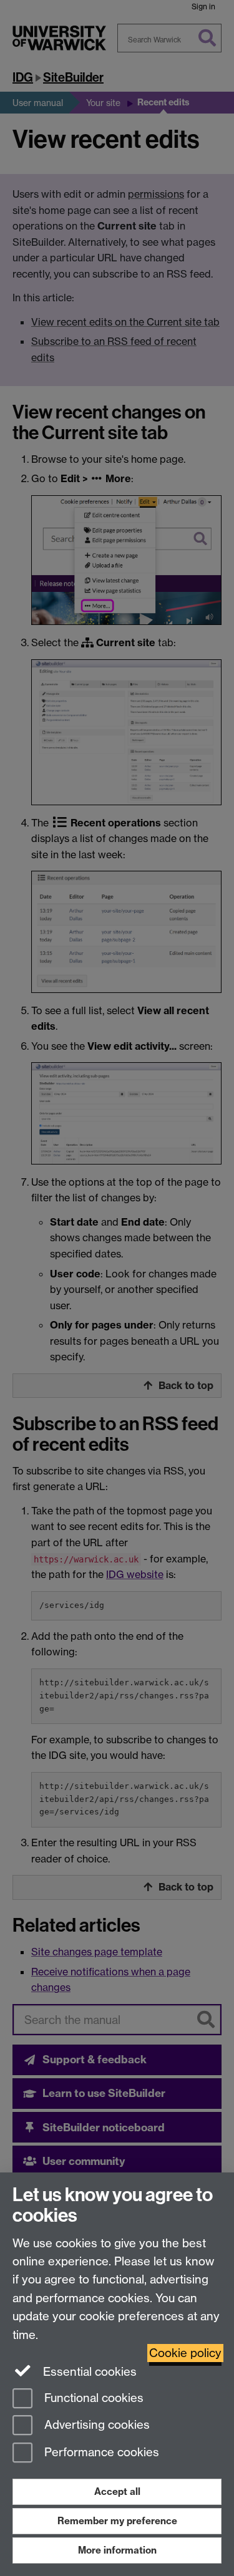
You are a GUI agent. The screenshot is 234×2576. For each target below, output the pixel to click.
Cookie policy (185, 2353)
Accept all (117, 2491)
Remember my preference (117, 2521)
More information (117, 2550)
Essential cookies (88, 2372)
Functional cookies (92, 2398)
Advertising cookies (95, 2425)
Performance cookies (100, 2453)
